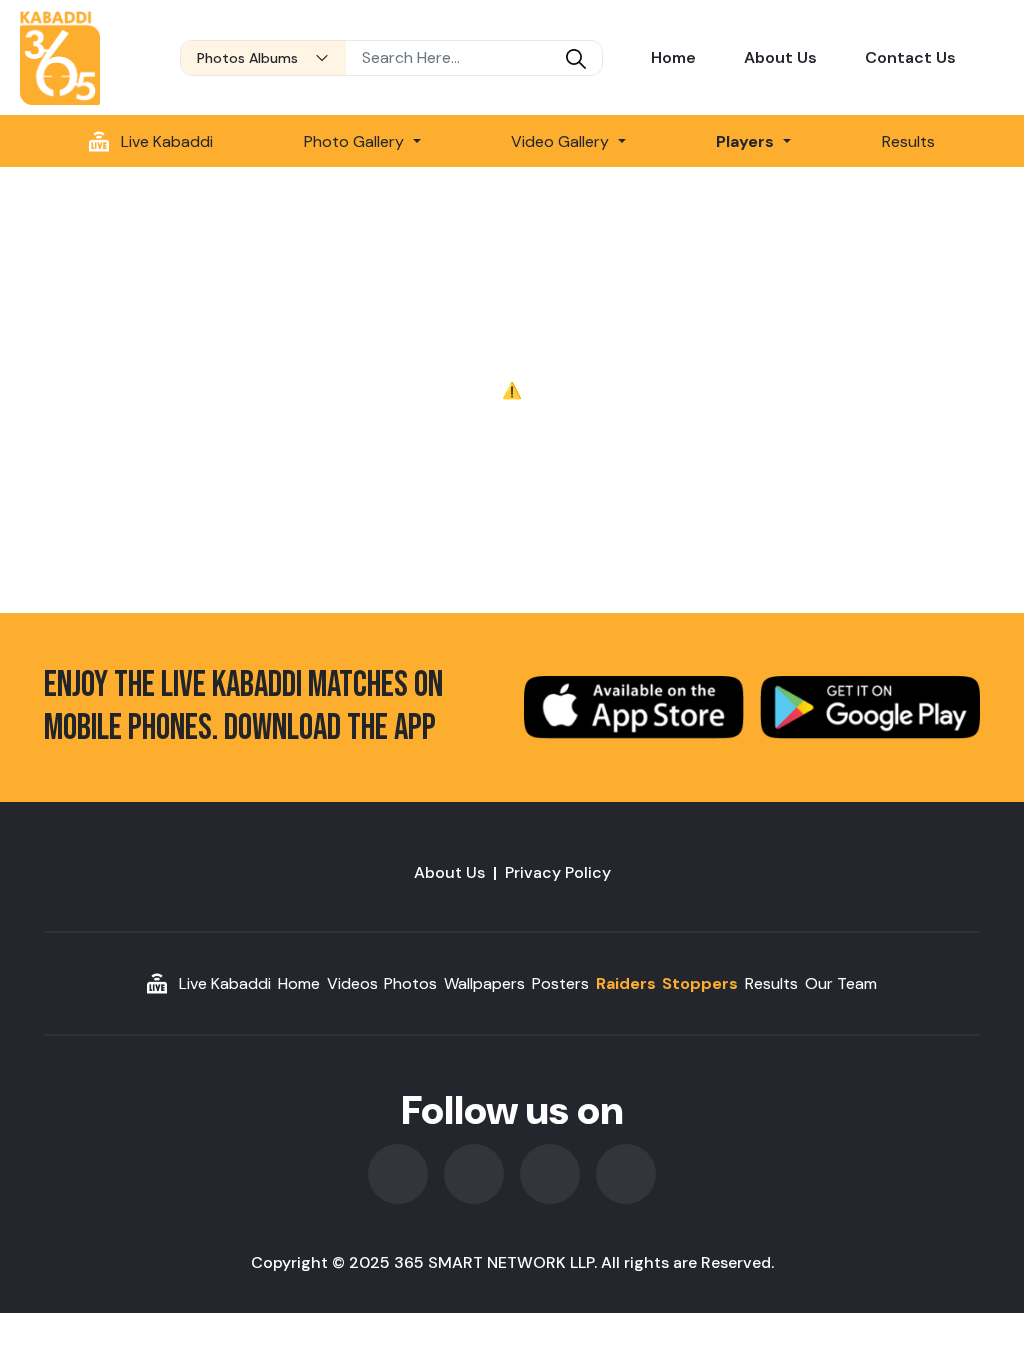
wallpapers (484, 983)
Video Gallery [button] (562, 141)
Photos (410, 983)
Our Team (841, 983)
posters (560, 983)
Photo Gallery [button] (356, 141)
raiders (626, 983)
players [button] (747, 141)
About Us (780, 57)
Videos (352, 983)
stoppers (700, 983)
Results (908, 141)
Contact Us (910, 57)
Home (673, 57)
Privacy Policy (558, 872)
